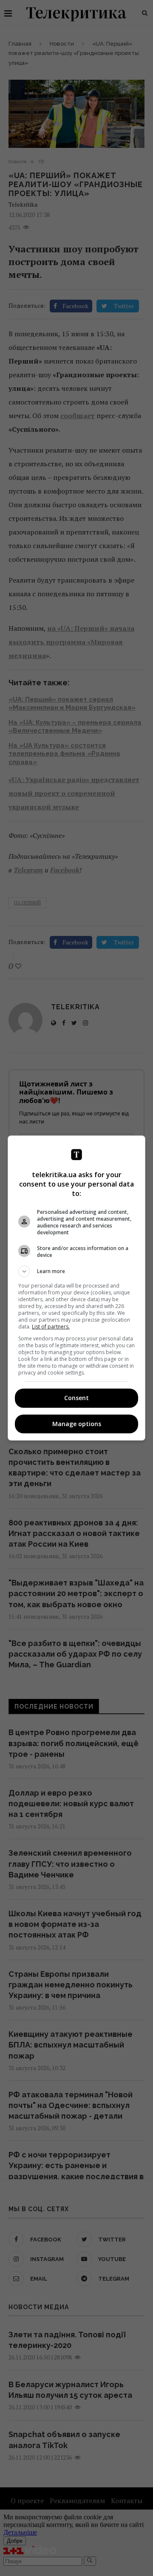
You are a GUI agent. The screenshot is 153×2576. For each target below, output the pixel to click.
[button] (76, 1271)
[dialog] (76, 1288)
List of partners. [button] (51, 1327)
